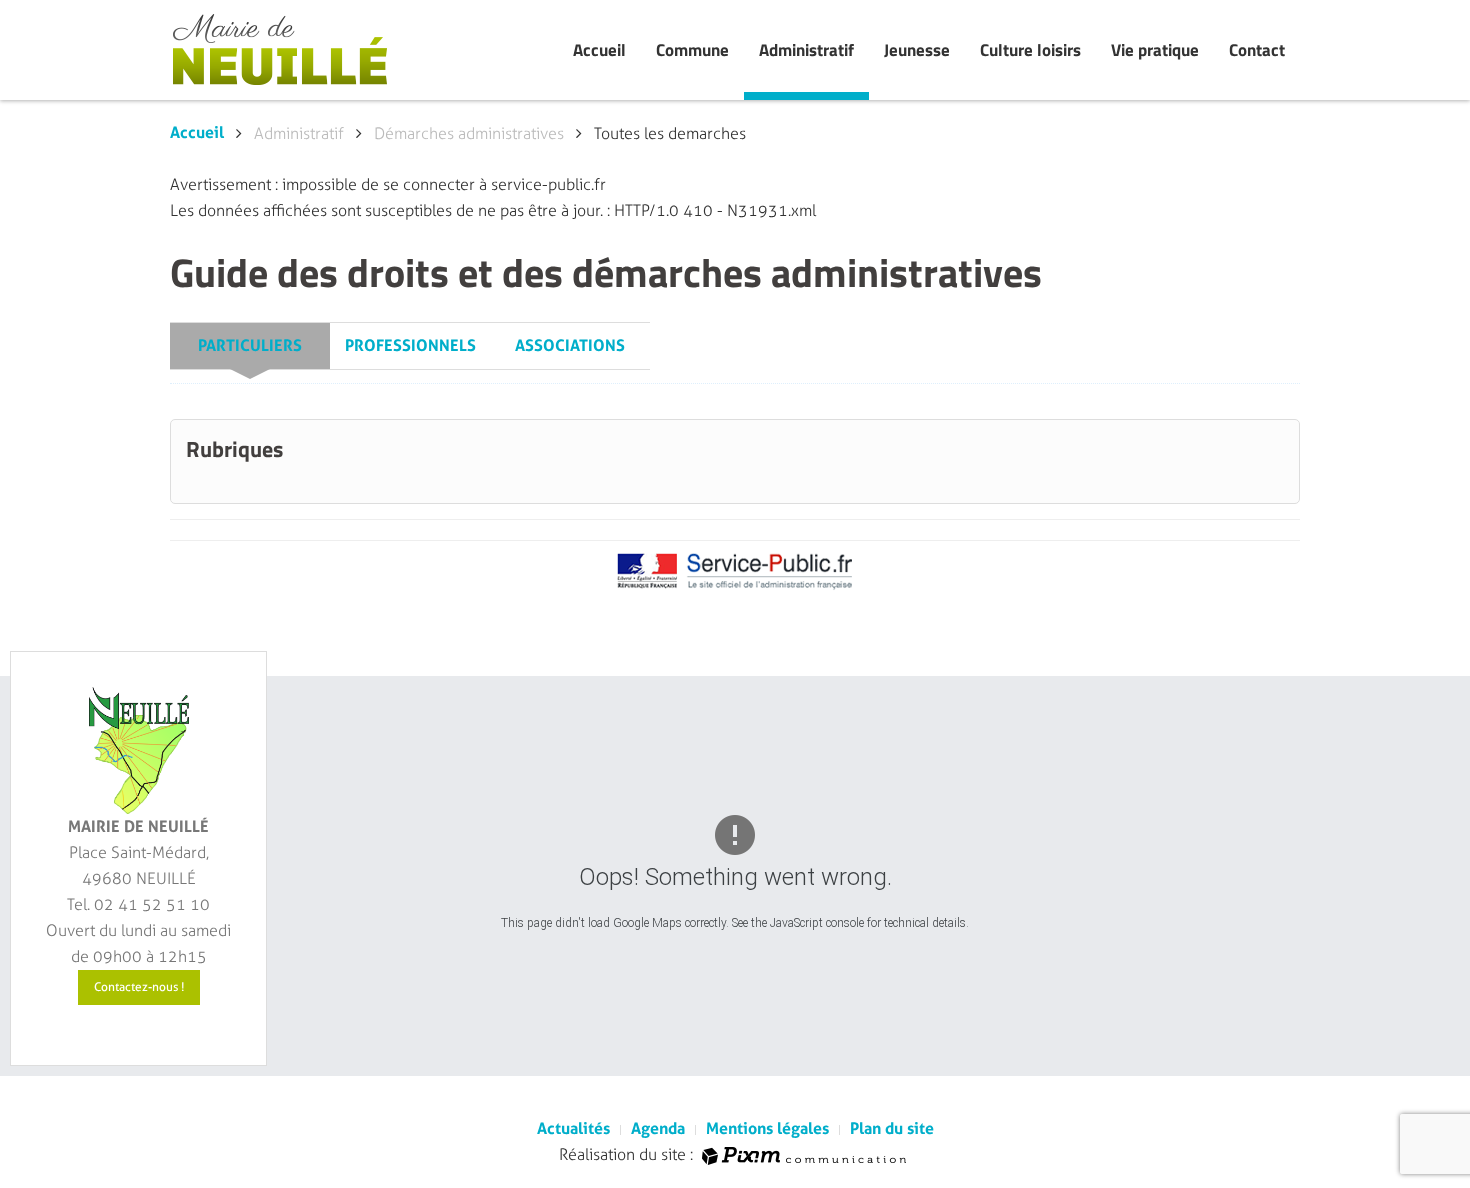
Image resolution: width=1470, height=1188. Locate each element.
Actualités (573, 1128)
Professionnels (410, 345)
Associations (570, 345)
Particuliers (250, 345)
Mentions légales (767, 1128)
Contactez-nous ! (139, 987)
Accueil (599, 50)
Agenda (658, 1128)
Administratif (806, 50)
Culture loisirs (1030, 50)
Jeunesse (917, 50)
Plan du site (892, 1128)
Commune (692, 50)
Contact (1257, 50)
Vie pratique (1155, 50)
